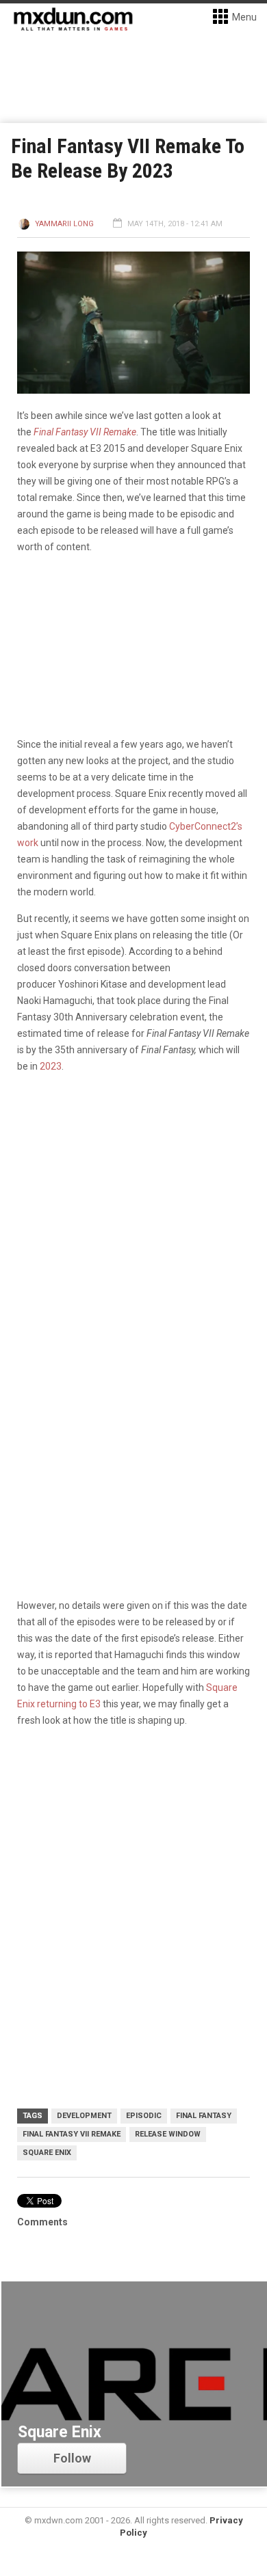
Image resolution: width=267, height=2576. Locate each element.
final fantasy (204, 2116)
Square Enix (47, 2153)
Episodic (144, 2116)
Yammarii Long (64, 224)
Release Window (168, 2134)
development (84, 2116)
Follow (72, 2458)
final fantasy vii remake (72, 2134)
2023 (51, 1066)
